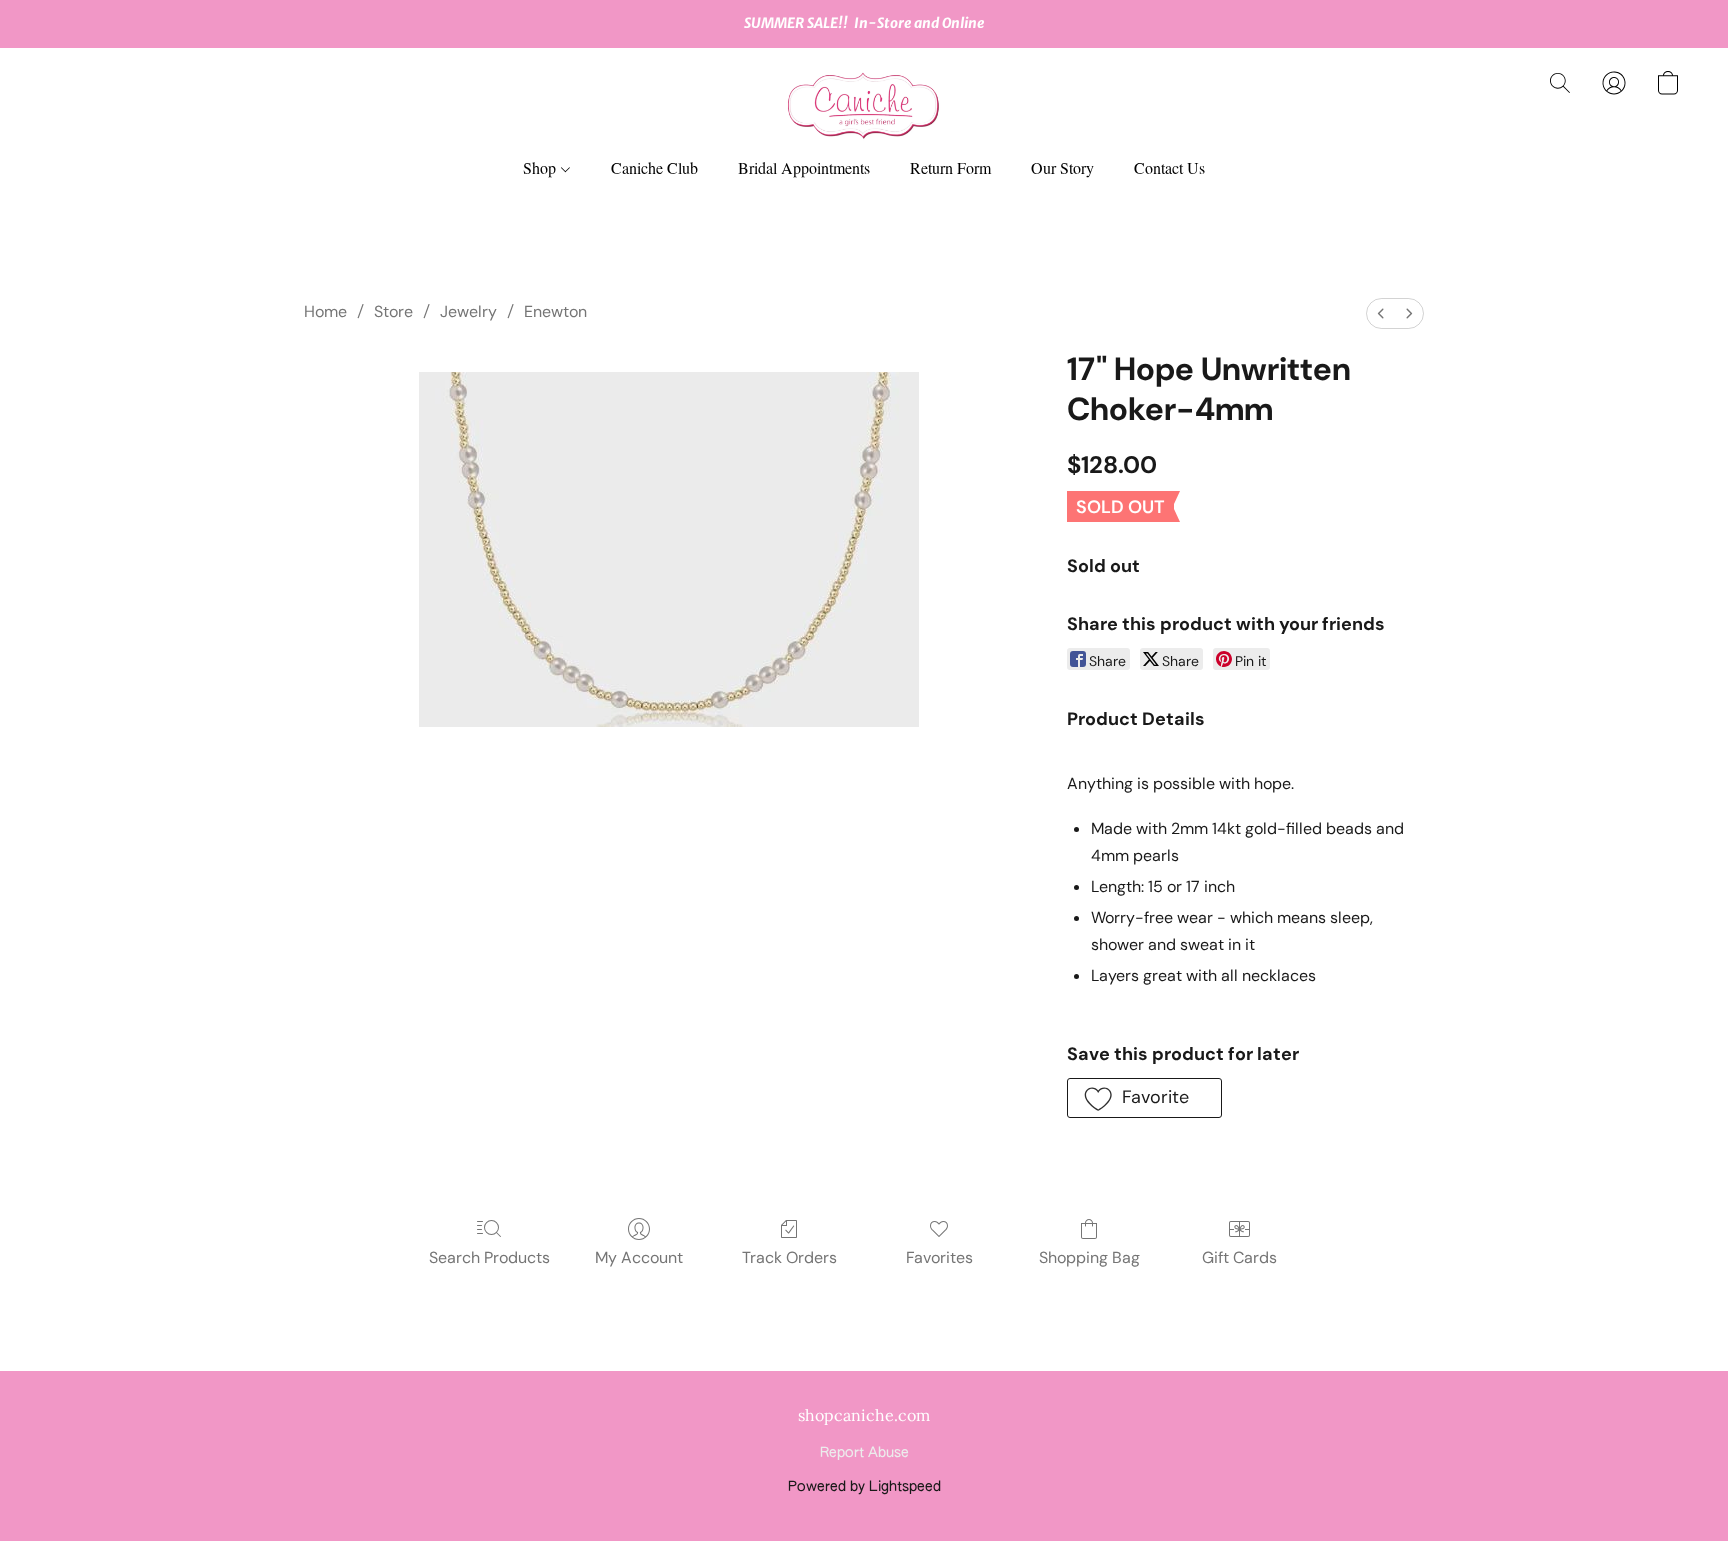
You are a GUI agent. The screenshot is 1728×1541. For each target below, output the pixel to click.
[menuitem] (1381, 313)
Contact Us (1169, 167)
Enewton (555, 311)
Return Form (950, 167)
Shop (541, 167)
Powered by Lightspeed (864, 1487)
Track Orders (789, 1257)
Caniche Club (654, 167)
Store (393, 311)
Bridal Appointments (804, 167)
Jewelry (468, 311)
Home (325, 311)
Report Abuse (864, 1453)
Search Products (489, 1257)
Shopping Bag (1089, 1257)
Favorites (939, 1257)
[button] (864, 103)
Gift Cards (1239, 1257)
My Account (639, 1257)
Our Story (1062, 167)
